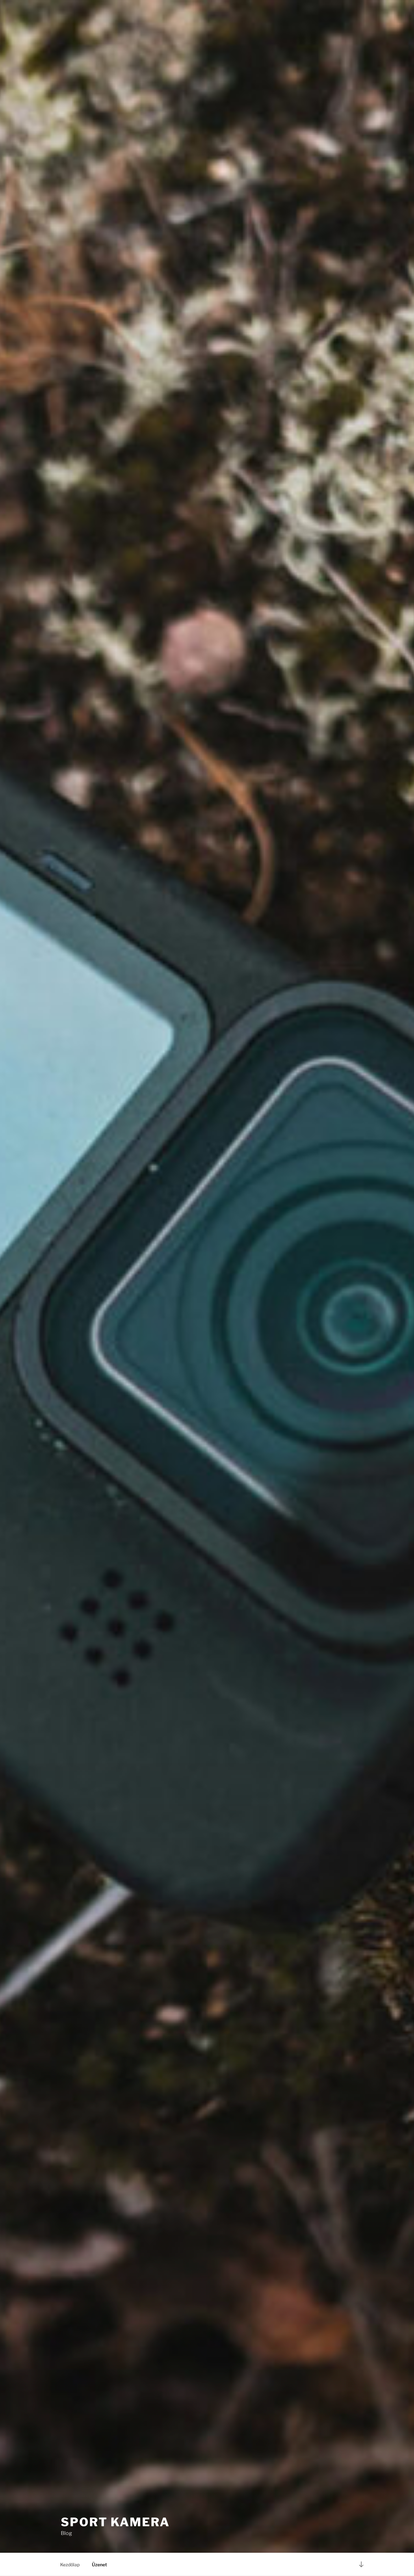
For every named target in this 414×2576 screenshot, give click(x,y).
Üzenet (99, 2565)
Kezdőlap (70, 2565)
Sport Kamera (115, 2522)
